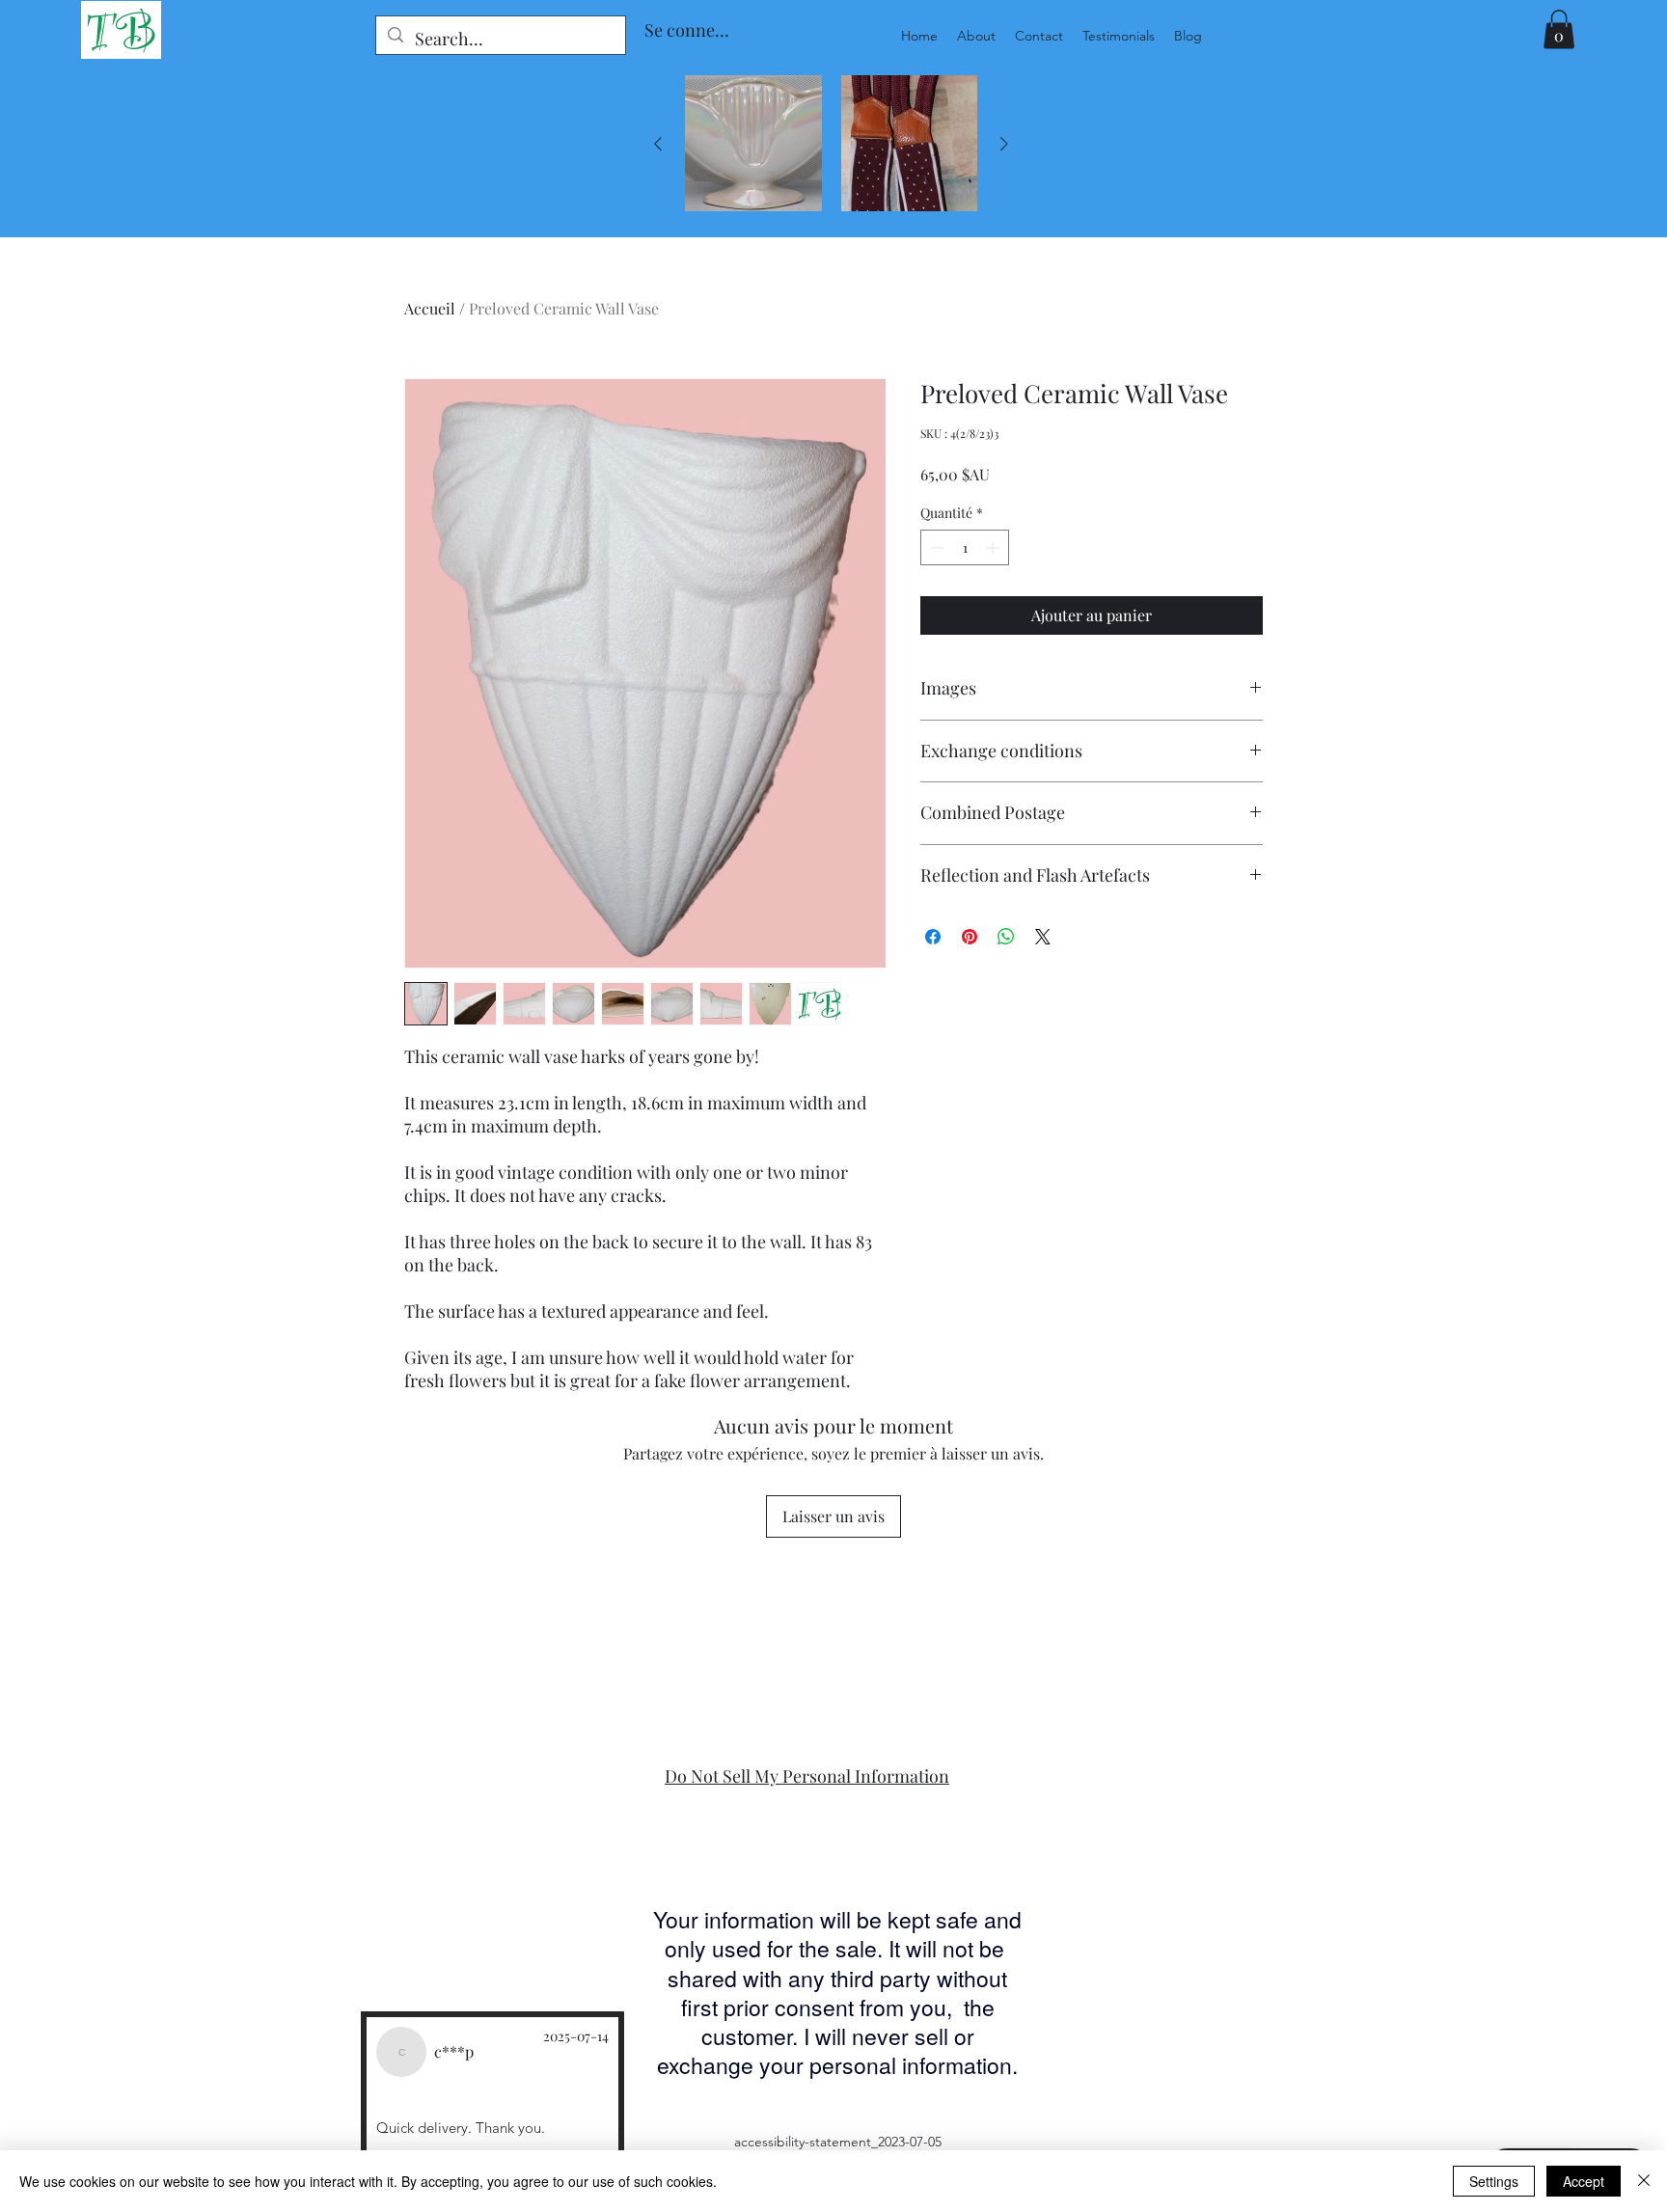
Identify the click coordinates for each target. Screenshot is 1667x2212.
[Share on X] (1043, 937)
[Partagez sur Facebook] (933, 937)
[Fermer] (1644, 2181)
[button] (1559, 29)
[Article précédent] (658, 144)
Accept (1584, 2181)
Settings (1494, 2181)
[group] (831, 144)
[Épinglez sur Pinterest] (970, 937)
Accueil (430, 308)
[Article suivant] (1004, 144)
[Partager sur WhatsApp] (1006, 937)
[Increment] (994, 547)
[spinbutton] (965, 547)
